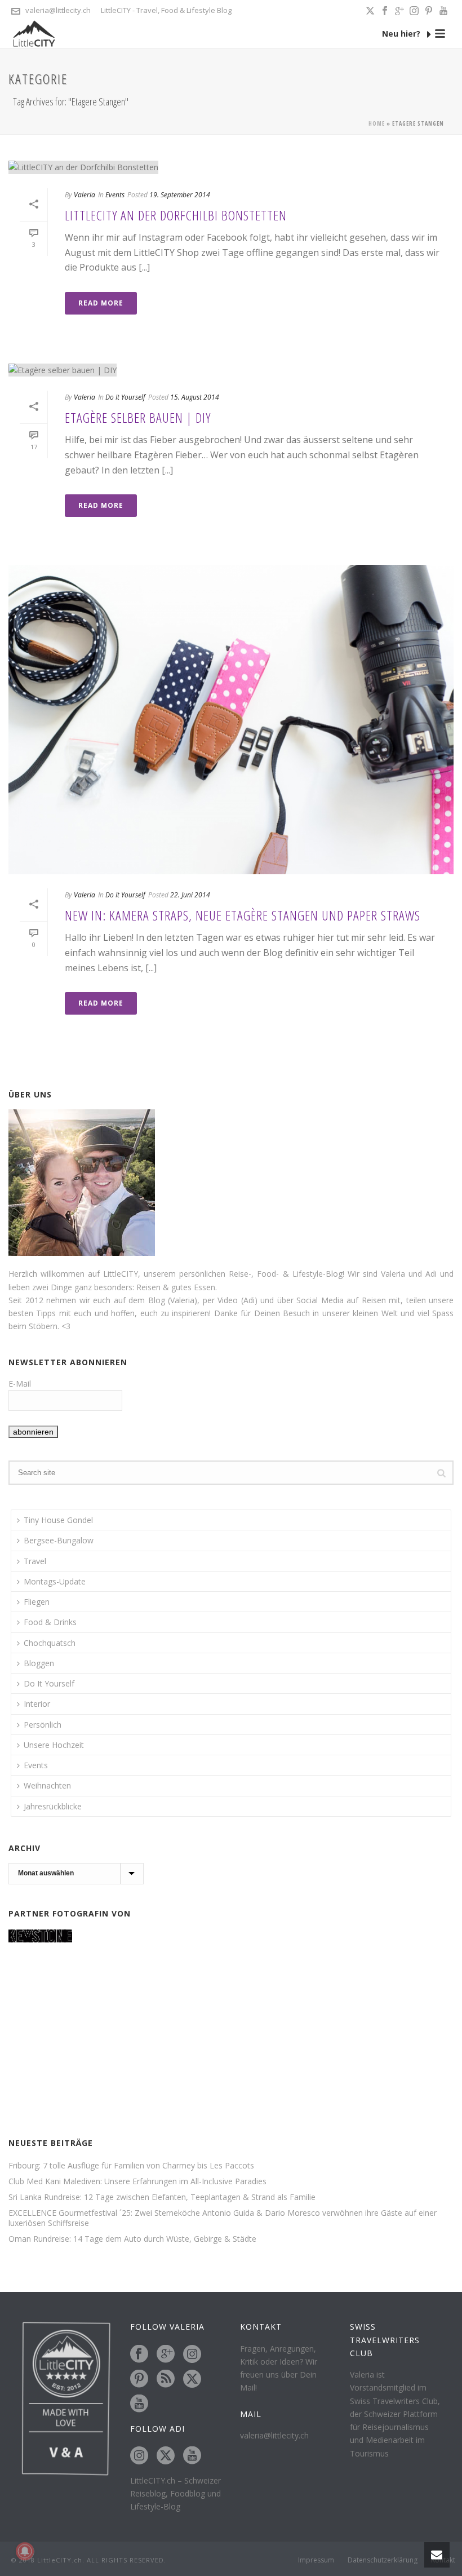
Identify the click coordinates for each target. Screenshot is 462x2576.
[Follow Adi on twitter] (166, 2456)
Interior (37, 1704)
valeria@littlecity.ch (58, 10)
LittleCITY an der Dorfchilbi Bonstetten (176, 215)
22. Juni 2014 (190, 895)
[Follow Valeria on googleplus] (166, 2354)
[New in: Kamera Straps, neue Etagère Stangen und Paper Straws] (231, 720)
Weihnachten (47, 1785)
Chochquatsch (50, 1643)
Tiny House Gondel (58, 1520)
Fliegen (37, 1602)
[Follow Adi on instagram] (139, 2456)
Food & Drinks (50, 1622)
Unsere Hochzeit (54, 1745)
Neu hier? (402, 34)
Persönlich (43, 1725)
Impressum (316, 2560)
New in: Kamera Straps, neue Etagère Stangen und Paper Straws (243, 915)
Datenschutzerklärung (383, 2560)
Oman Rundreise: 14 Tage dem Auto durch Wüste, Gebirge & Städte (132, 2239)
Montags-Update (55, 1581)
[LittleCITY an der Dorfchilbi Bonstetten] (231, 167)
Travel (35, 1561)
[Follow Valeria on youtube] (139, 2404)
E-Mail (20, 1384)
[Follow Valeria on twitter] (192, 2379)
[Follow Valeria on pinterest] (139, 2379)
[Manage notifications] (25, 2551)
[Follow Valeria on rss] (166, 2379)
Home (377, 123)
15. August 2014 (195, 397)
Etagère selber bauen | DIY (138, 417)
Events (115, 195)
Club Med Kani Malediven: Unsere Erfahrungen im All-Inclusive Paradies (137, 2181)
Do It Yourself (125, 397)
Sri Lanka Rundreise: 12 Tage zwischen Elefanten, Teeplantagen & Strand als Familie (162, 2197)
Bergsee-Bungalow (59, 1540)
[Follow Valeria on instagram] (192, 2354)
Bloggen (39, 1663)
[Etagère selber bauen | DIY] (231, 369)
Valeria (85, 195)
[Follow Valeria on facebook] (139, 2354)
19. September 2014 (180, 195)
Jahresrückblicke (53, 1806)
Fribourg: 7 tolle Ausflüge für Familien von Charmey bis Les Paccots (131, 2166)
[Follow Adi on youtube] (192, 2456)
